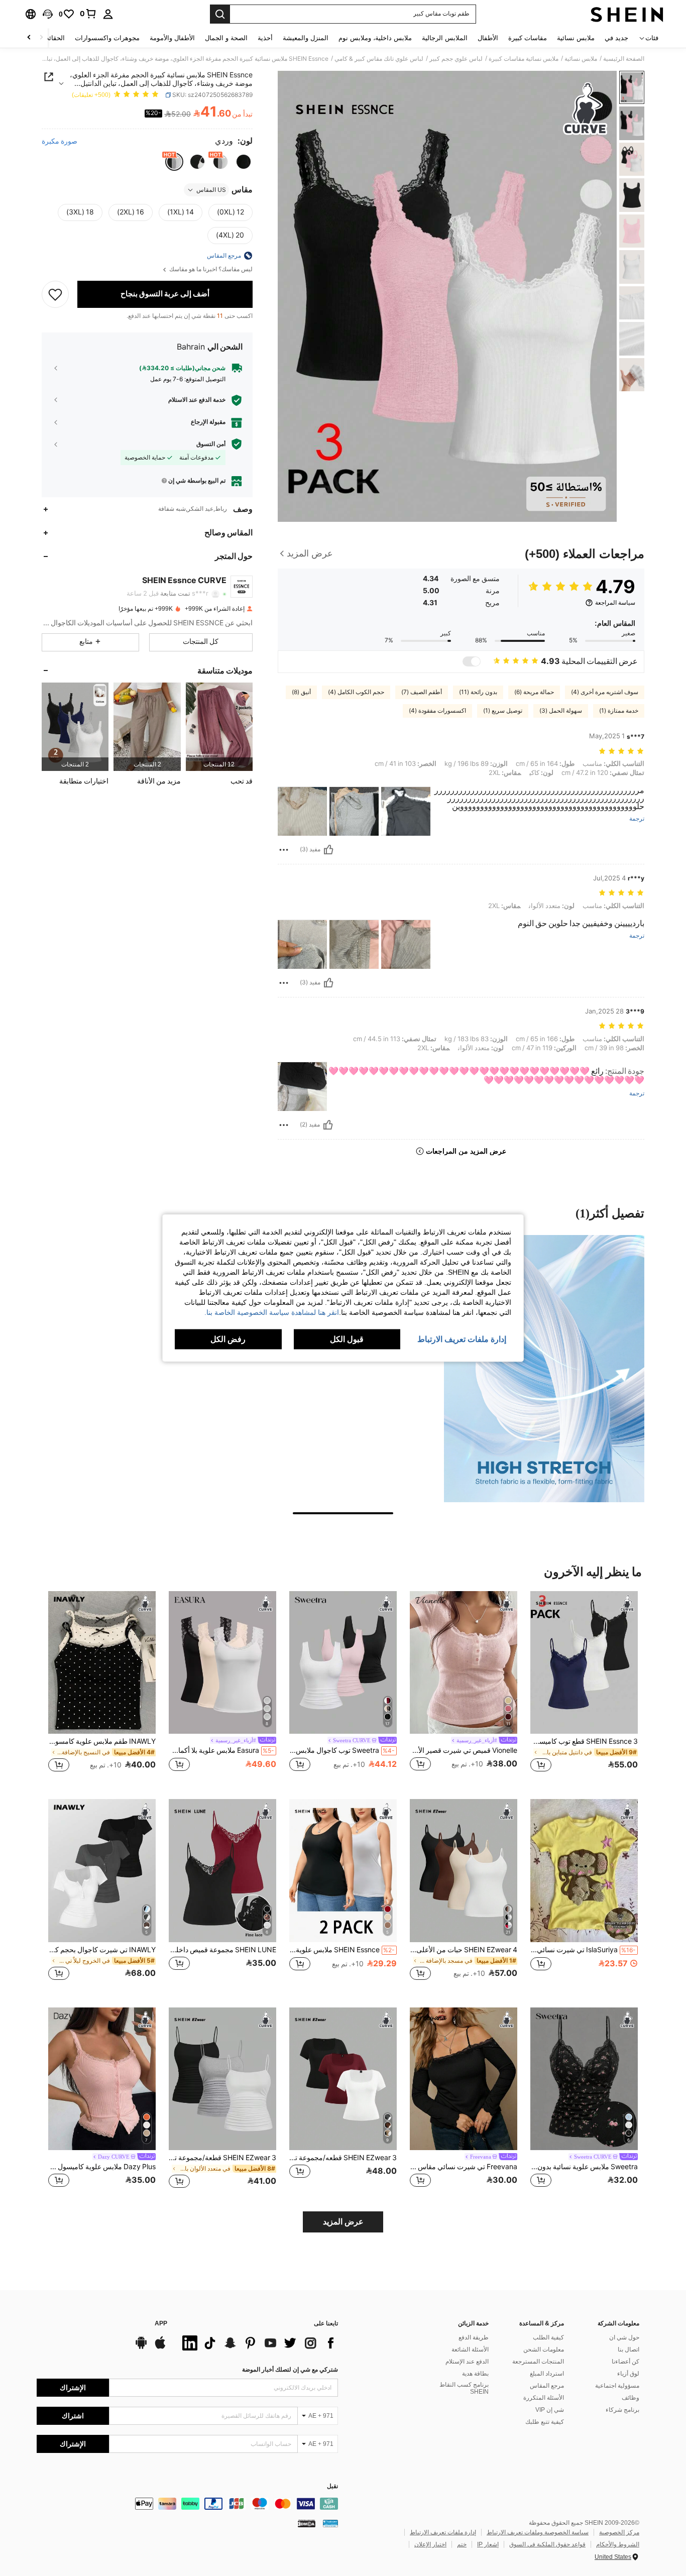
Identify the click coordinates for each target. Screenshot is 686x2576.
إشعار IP (488, 2544)
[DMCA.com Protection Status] (307, 2523)
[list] (258, 2343)
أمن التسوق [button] (211, 444)
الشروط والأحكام (618, 2544)
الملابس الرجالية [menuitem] (445, 38)
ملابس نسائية (581, 59)
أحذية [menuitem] (265, 38)
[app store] (160, 2347)
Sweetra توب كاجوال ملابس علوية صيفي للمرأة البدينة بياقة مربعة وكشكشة (342, 1750)
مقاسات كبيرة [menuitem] (528, 38)
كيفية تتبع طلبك (545, 2422)
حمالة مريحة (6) (534, 692)
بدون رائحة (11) (478, 692)
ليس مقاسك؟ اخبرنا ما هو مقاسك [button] (210, 269)
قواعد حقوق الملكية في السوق (547, 2544)
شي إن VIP (550, 2410)
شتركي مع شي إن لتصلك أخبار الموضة (290, 2370)
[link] (88, 14)
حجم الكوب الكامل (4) (356, 692)
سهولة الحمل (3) (561, 711)
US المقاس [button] (211, 190)
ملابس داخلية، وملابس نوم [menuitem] (375, 38)
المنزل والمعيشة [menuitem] (306, 38)
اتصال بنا (628, 2349)
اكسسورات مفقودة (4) (437, 711)
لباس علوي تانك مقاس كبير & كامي (379, 59)
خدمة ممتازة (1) (619, 711)
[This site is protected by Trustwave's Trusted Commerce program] (330, 2523)
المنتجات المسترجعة (538, 2362)
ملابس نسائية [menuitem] (576, 38)
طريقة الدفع (474, 2337)
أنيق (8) (301, 692)
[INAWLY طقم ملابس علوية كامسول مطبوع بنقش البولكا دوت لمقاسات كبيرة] (102, 1663)
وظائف (631, 2398)
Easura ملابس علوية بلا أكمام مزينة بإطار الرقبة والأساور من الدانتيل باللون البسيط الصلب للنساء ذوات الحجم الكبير (221, 1750)
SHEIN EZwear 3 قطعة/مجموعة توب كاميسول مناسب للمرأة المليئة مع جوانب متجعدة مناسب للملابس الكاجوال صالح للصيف (222, 2158)
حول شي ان (624, 2337)
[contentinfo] (187, 2504)
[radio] (244, 162)
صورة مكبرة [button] (60, 141)
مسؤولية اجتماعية (617, 2386)
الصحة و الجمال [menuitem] (226, 38)
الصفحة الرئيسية (624, 59)
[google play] (141, 2347)
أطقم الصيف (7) (422, 692)
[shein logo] (627, 14)
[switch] (472, 661)
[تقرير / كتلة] (284, 850)
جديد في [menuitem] (616, 38)
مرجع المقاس (547, 2386)
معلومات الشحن (544, 2349)
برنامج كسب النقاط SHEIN (464, 2388)
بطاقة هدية (475, 2374)
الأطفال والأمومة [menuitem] (172, 38)
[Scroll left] (41, 38)
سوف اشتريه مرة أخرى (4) (605, 692)
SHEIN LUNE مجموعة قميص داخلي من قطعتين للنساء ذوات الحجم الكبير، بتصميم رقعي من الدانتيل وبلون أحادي (222, 1950)
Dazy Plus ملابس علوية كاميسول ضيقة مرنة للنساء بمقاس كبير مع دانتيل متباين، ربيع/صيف (102, 2167)
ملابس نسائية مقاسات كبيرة (524, 59)
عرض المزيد (343, 2222)
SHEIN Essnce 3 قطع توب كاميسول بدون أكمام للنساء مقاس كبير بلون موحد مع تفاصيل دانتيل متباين (584, 1741)
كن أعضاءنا (625, 2362)
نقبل (332, 2486)
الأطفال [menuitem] (488, 38)
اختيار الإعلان (430, 2544)
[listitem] (219, 726)
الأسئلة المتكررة (544, 2398)
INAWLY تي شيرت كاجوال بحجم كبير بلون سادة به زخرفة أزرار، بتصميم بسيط (102, 1950)
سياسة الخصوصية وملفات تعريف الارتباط (538, 2532)
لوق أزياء (628, 2374)
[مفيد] (328, 850)
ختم (462, 2544)
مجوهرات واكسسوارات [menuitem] (107, 38)
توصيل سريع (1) (503, 711)
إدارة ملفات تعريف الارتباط (443, 2532)
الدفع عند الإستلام (467, 2362)
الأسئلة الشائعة (470, 2349)
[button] (48, 14)
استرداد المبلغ (547, 2374)
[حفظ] (55, 294)
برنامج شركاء (622, 2410)
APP (161, 2324)
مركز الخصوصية (619, 2532)
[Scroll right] (29, 38)
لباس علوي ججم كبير (456, 59)
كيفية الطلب (548, 2337)
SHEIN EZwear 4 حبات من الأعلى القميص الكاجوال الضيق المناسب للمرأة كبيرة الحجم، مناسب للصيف (464, 1950)
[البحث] (220, 14)
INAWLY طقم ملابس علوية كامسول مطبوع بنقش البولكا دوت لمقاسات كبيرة (102, 1741)
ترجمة (637, 819)
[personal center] (108, 14)
